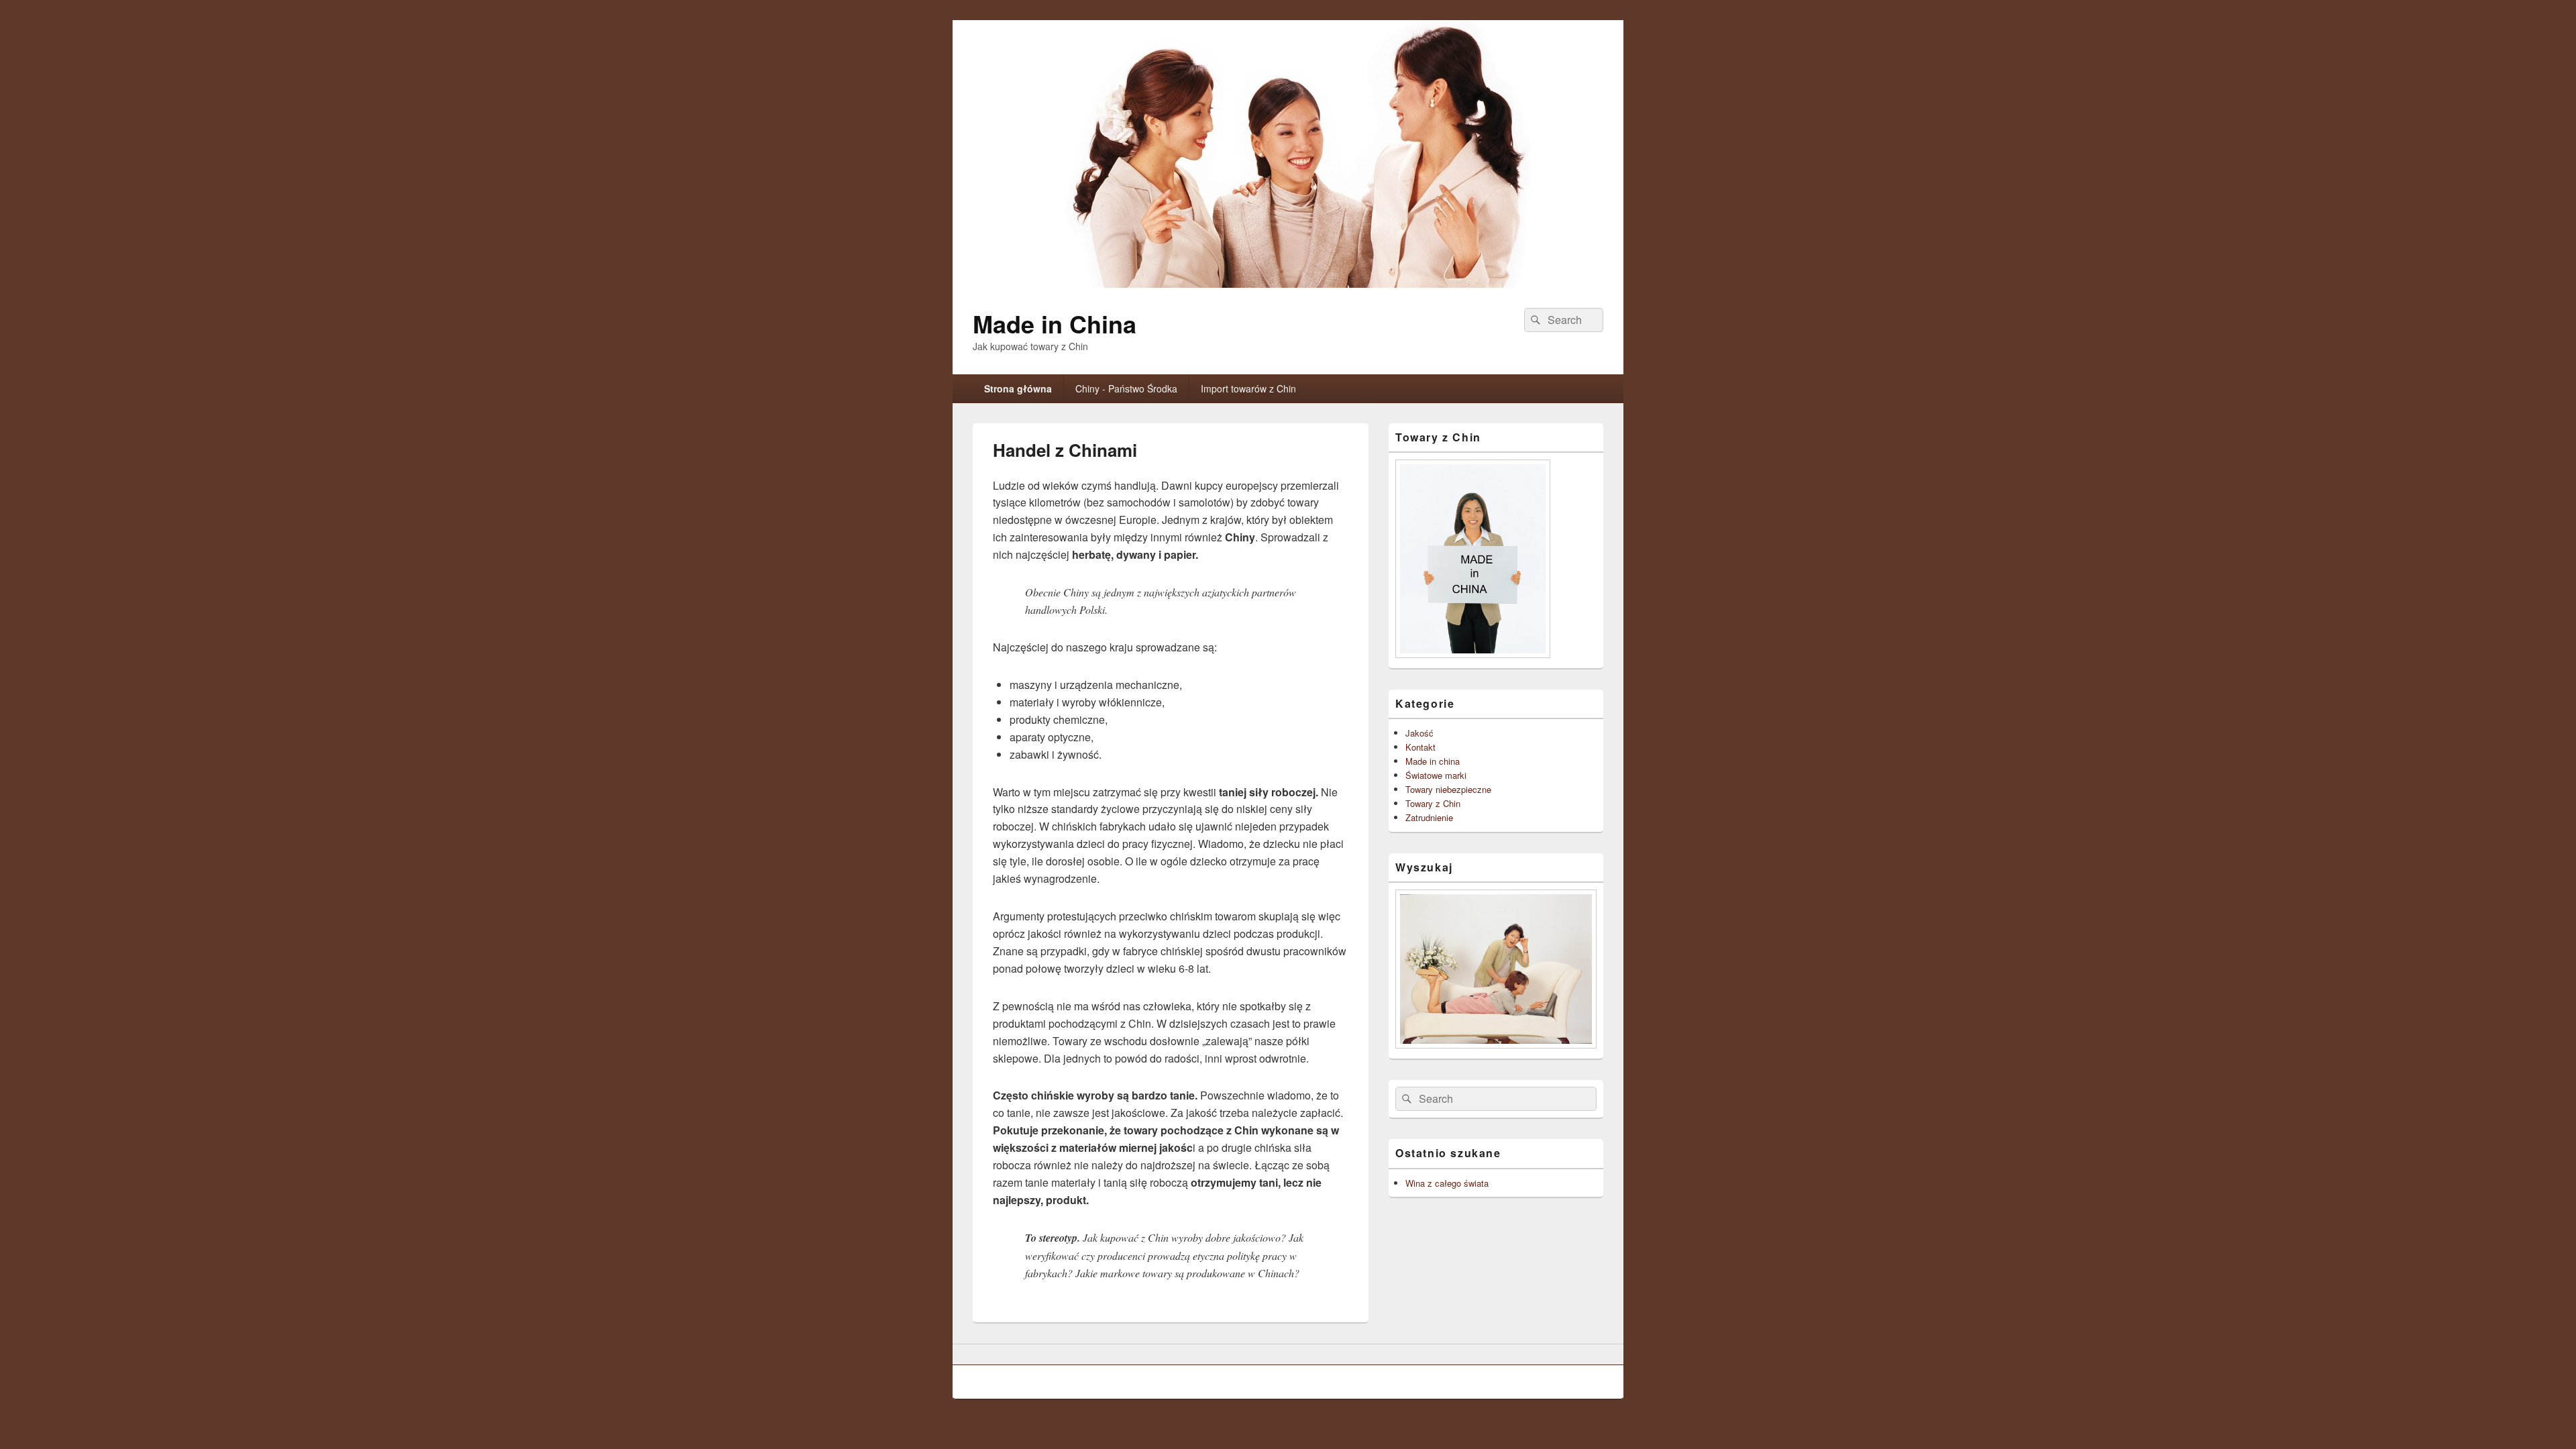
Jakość (1419, 733)
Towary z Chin (1433, 803)
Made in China (1055, 323)
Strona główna (1018, 388)
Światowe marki (1436, 775)
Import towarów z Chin (1248, 388)
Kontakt (1420, 747)
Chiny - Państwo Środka (1126, 388)
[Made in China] (1288, 283)
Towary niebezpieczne (1448, 789)
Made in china (1433, 761)
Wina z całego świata (1447, 1183)
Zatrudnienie (1429, 817)
